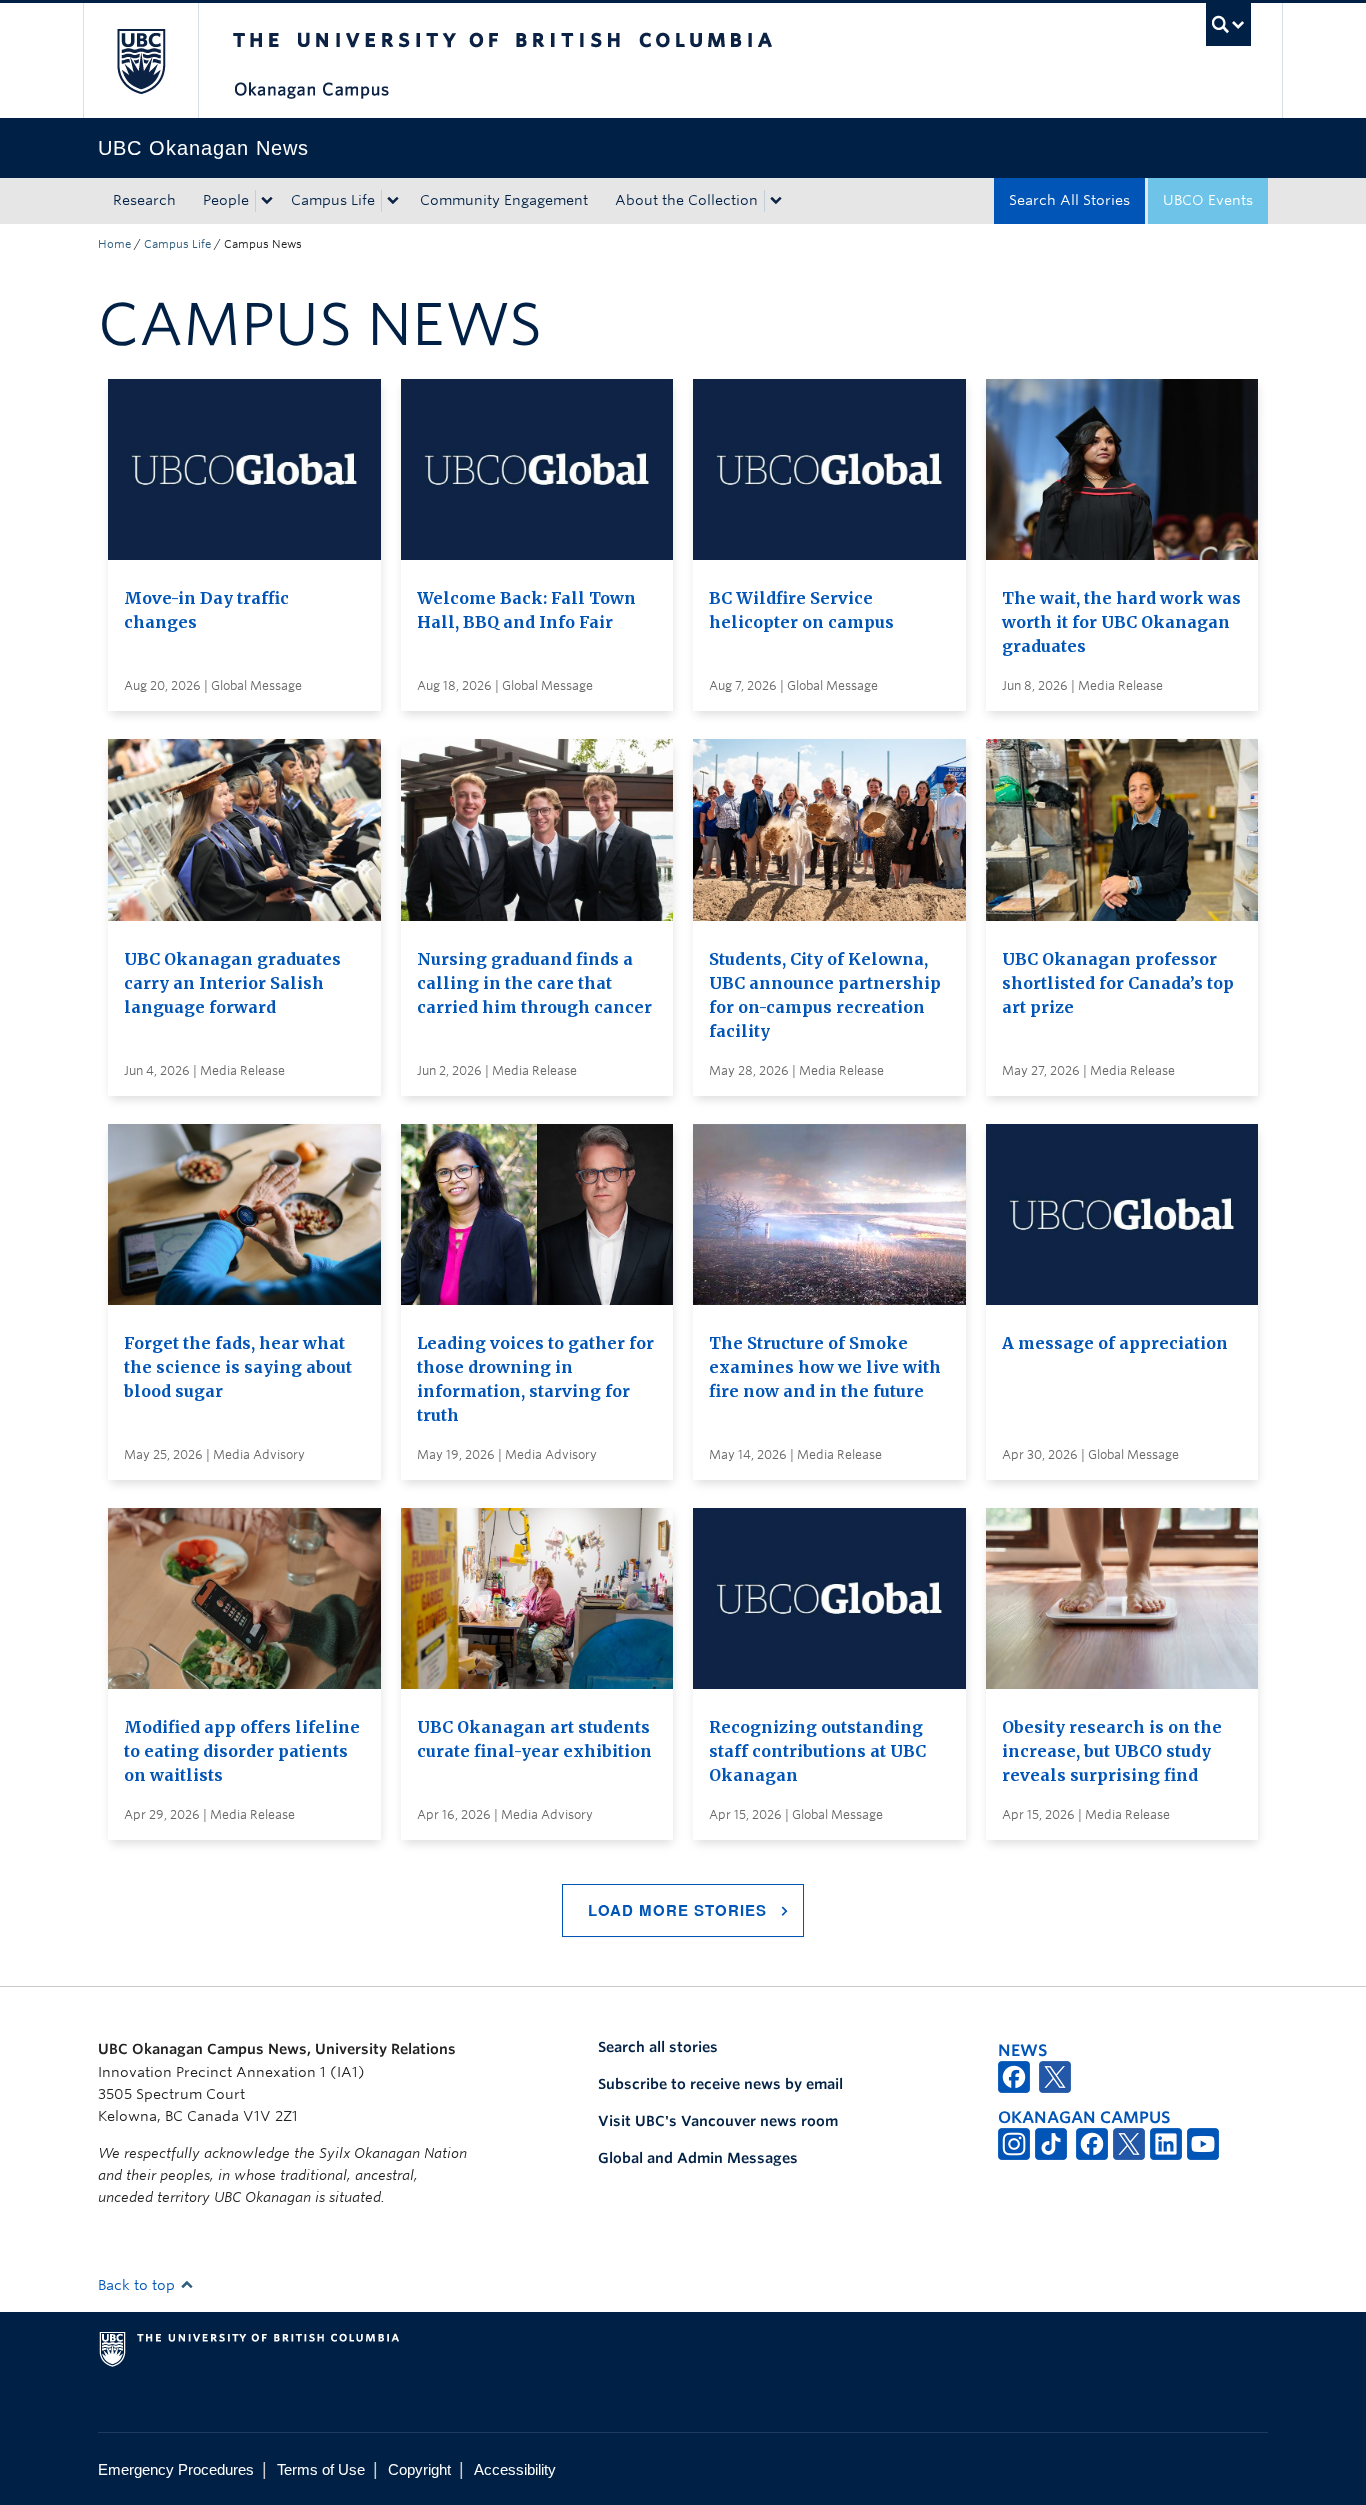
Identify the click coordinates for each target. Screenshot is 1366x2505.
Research (144, 200)
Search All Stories (1069, 200)
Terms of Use (321, 2469)
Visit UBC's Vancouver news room (718, 2121)
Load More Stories (677, 1910)
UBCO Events (1208, 200)
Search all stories (658, 2047)
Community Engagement (504, 200)
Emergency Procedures (176, 2469)
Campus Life (333, 200)
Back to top (138, 2285)
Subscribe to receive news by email (720, 2084)
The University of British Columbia (140, 60)
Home (114, 244)
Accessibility (515, 2469)
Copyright (419, 2469)
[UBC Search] (1228, 24)
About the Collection (686, 200)
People (226, 200)
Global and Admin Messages (698, 2158)
